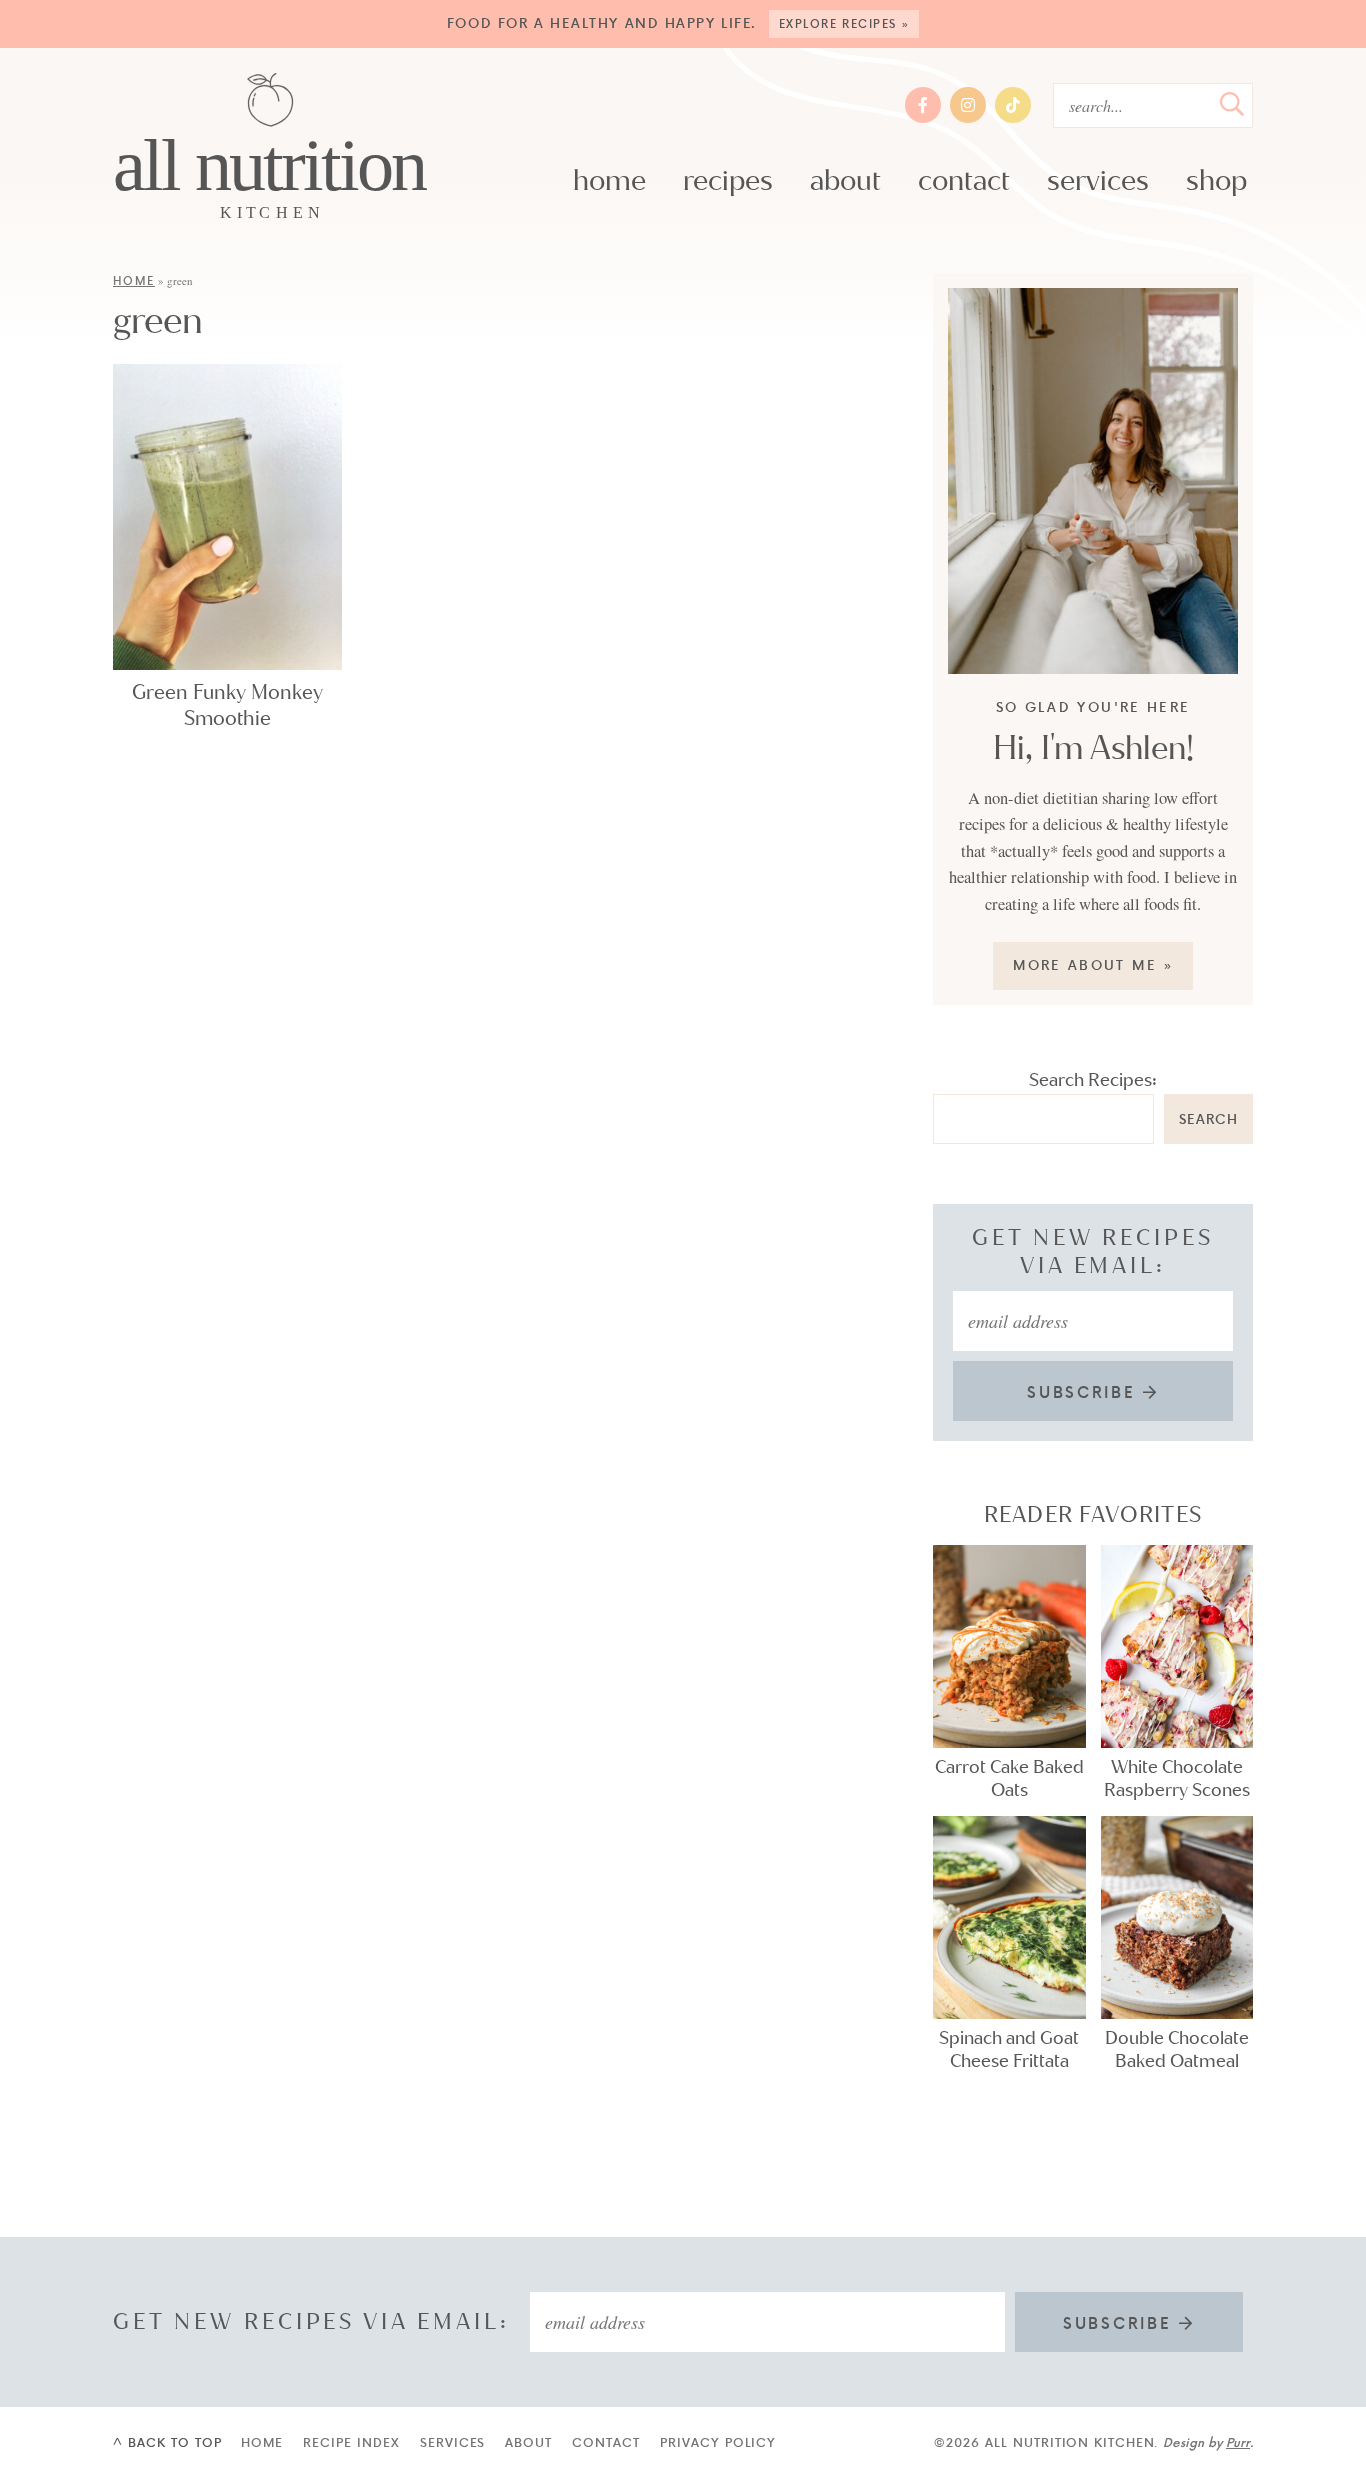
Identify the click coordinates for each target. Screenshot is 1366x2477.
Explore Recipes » (845, 23)
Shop (1216, 180)
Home (609, 180)
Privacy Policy (718, 2442)
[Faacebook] (923, 105)
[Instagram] (968, 105)
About (845, 180)
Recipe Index (351, 2442)
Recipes (728, 180)
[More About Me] (1093, 481)
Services (1098, 180)
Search (1208, 1118)
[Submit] (1232, 104)
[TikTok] (1013, 105)
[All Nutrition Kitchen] (270, 148)
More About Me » (1093, 964)
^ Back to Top (167, 2442)
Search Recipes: (1093, 1080)
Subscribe (1085, 1392)
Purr (1238, 2442)
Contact (964, 180)
